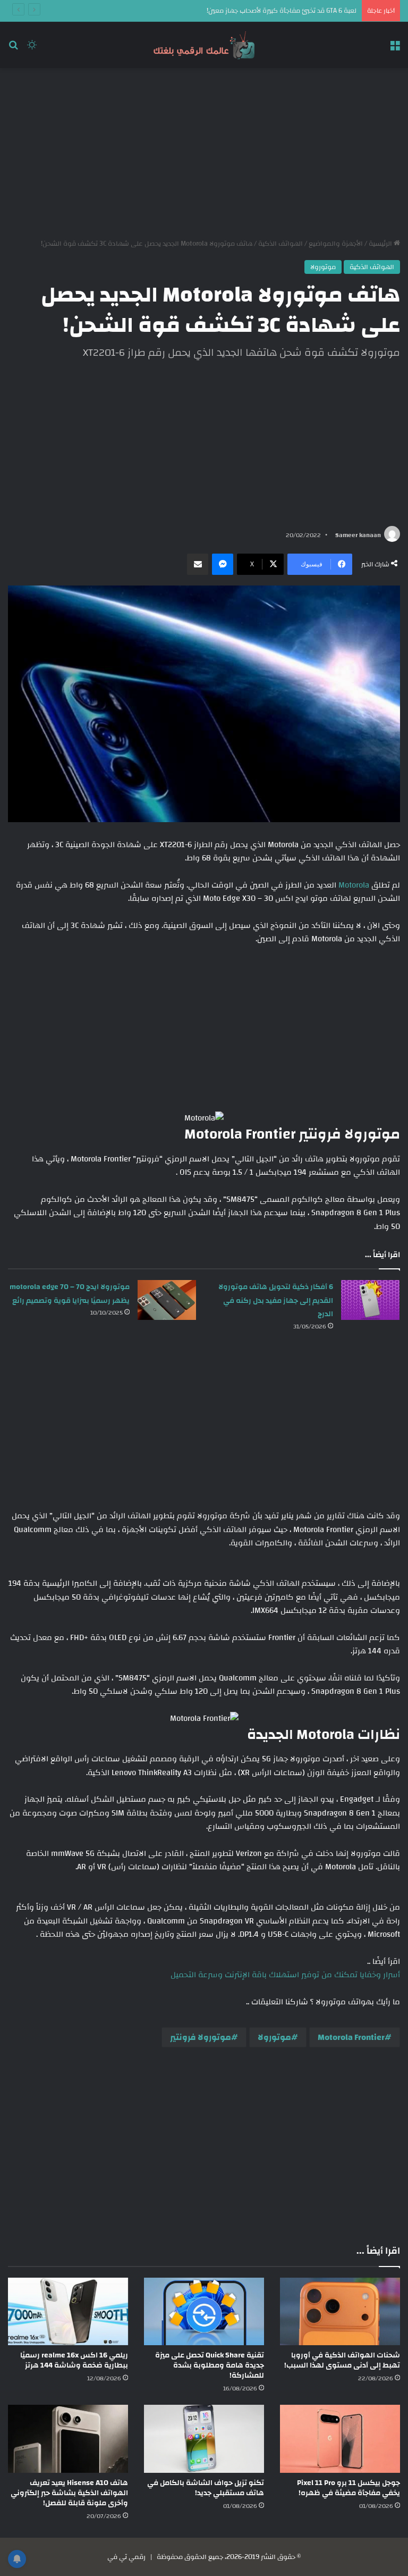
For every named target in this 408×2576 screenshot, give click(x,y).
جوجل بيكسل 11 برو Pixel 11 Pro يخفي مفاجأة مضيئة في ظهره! (348, 2488)
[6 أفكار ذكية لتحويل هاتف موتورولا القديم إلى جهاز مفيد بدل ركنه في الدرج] (370, 1300)
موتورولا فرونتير (201, 2037)
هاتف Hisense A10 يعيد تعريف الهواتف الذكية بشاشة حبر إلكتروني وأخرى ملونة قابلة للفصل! (69, 2493)
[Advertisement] (204, 153)
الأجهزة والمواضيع (336, 244)
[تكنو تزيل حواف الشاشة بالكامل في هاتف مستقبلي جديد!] (204, 2439)
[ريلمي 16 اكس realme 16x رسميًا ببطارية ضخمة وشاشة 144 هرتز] (68, 2311)
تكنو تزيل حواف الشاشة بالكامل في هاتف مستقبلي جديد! (206, 2488)
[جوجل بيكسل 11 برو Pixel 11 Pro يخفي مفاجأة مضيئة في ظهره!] (340, 2439)
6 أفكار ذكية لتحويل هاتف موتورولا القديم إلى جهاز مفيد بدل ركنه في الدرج (276, 1300)
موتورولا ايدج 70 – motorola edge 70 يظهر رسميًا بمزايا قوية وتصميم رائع (70, 1294)
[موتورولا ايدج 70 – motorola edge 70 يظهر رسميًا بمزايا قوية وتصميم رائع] (167, 1300)
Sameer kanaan (358, 535)
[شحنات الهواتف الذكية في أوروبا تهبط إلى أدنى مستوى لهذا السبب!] (340, 2311)
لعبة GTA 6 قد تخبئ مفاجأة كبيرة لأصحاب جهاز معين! (282, 11)
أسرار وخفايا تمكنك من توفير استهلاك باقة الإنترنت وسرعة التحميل (285, 1975)
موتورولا (323, 267)
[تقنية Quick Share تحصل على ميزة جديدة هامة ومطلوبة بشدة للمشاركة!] (204, 2311)
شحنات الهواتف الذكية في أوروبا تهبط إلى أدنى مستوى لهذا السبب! (342, 2360)
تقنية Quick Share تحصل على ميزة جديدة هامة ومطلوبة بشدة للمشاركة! (210, 2365)
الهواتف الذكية (280, 244)
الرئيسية (381, 244)
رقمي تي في (126, 2557)
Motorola (353, 885)
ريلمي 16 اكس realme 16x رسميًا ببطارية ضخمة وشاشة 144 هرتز (74, 2360)
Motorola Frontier (351, 2037)
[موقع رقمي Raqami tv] (204, 45)
